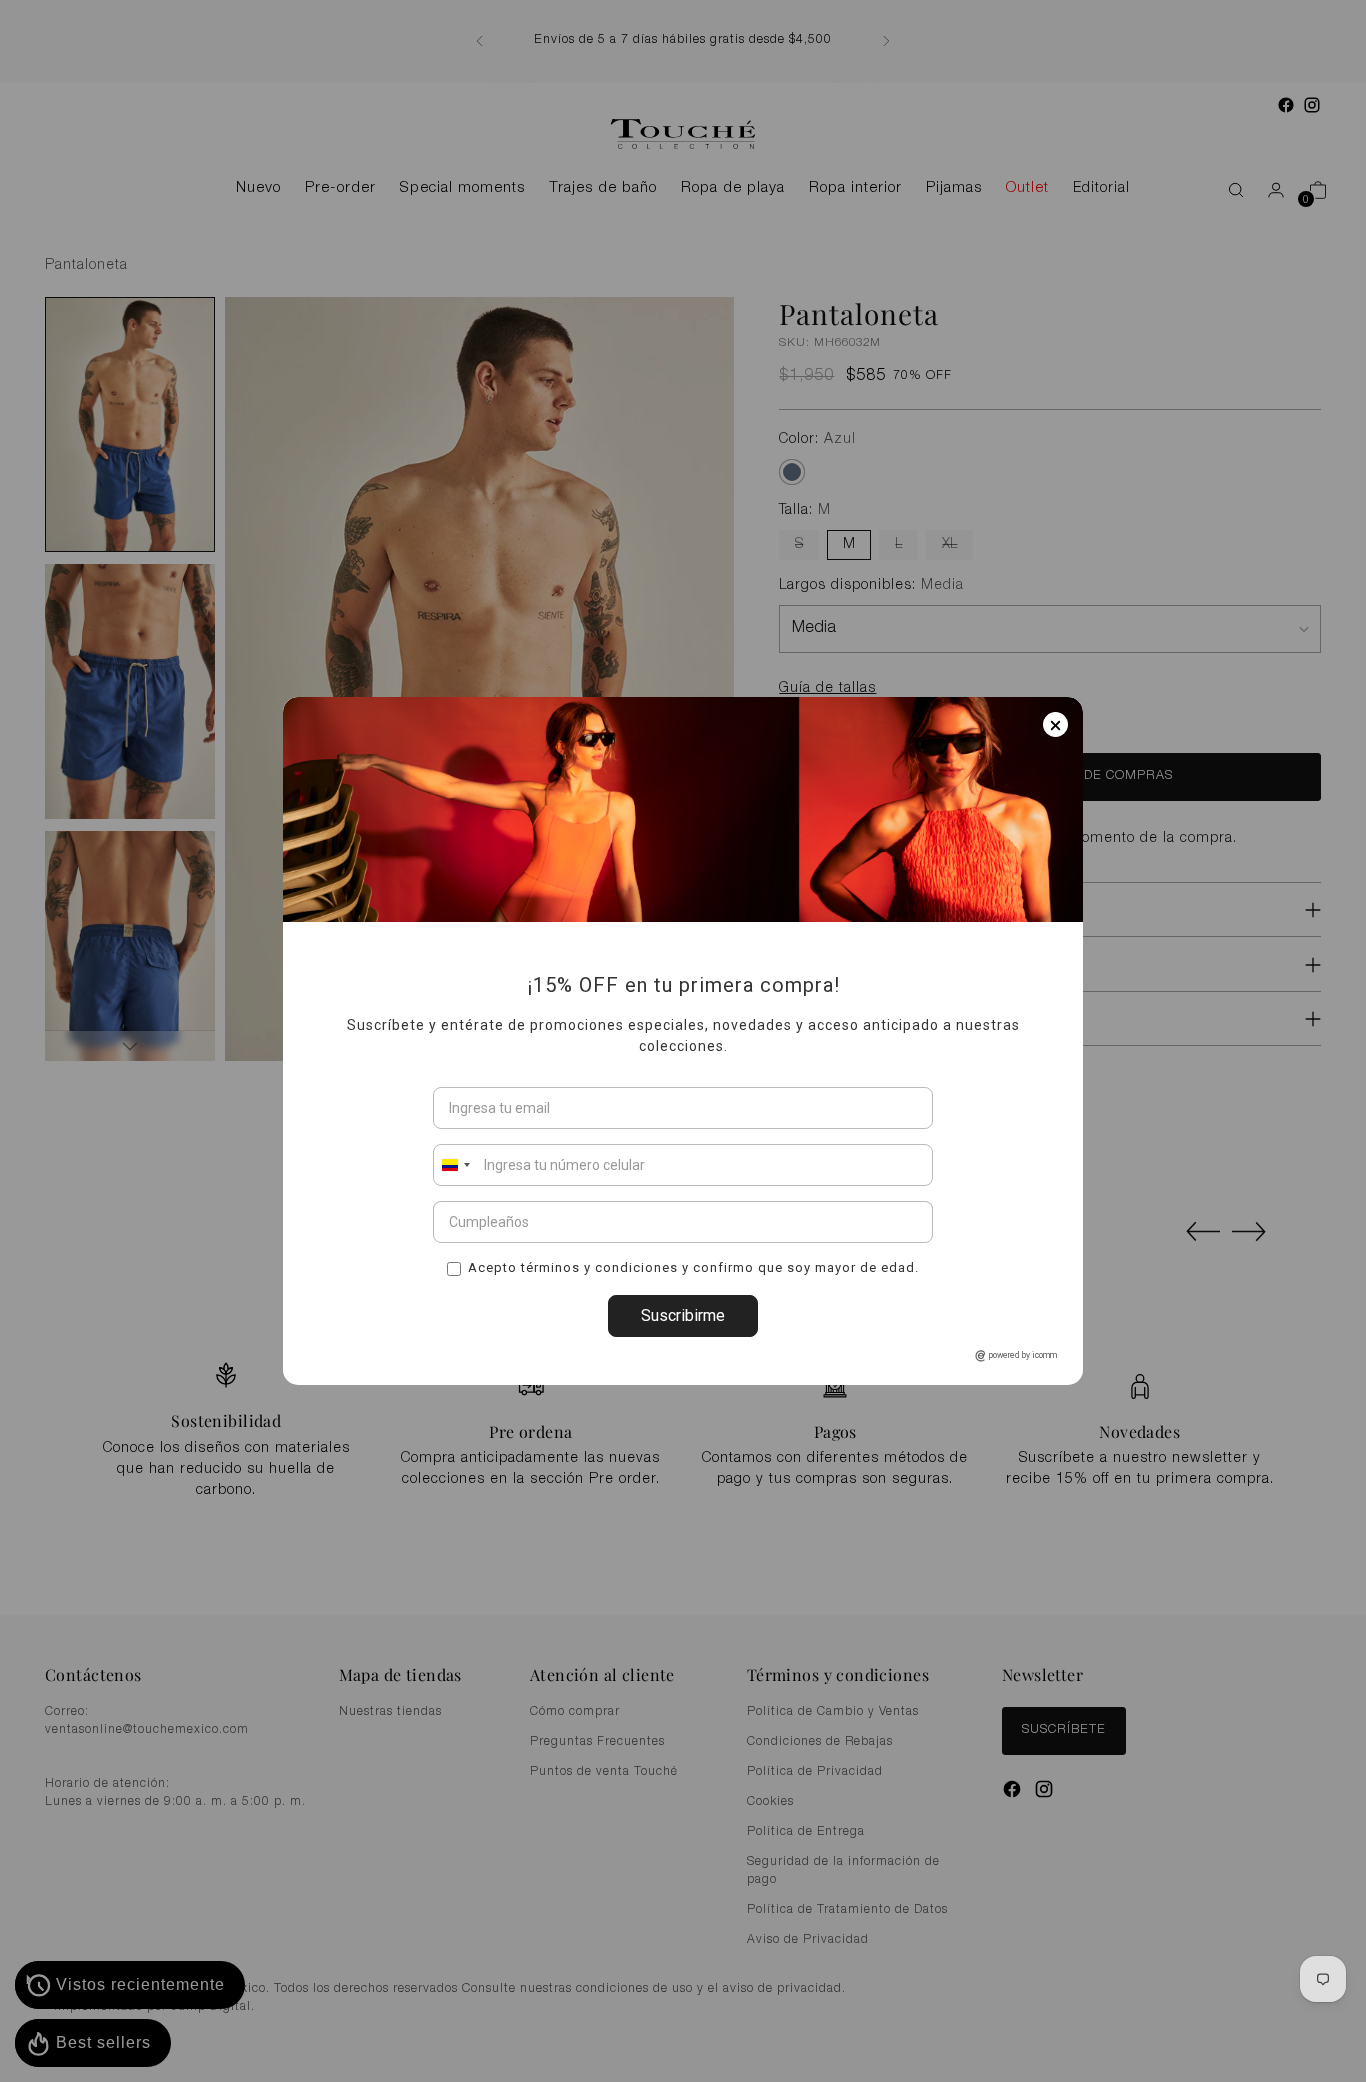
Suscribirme (683, 1315)
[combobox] (455, 1165)
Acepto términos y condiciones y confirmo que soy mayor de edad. (693, 1267)
